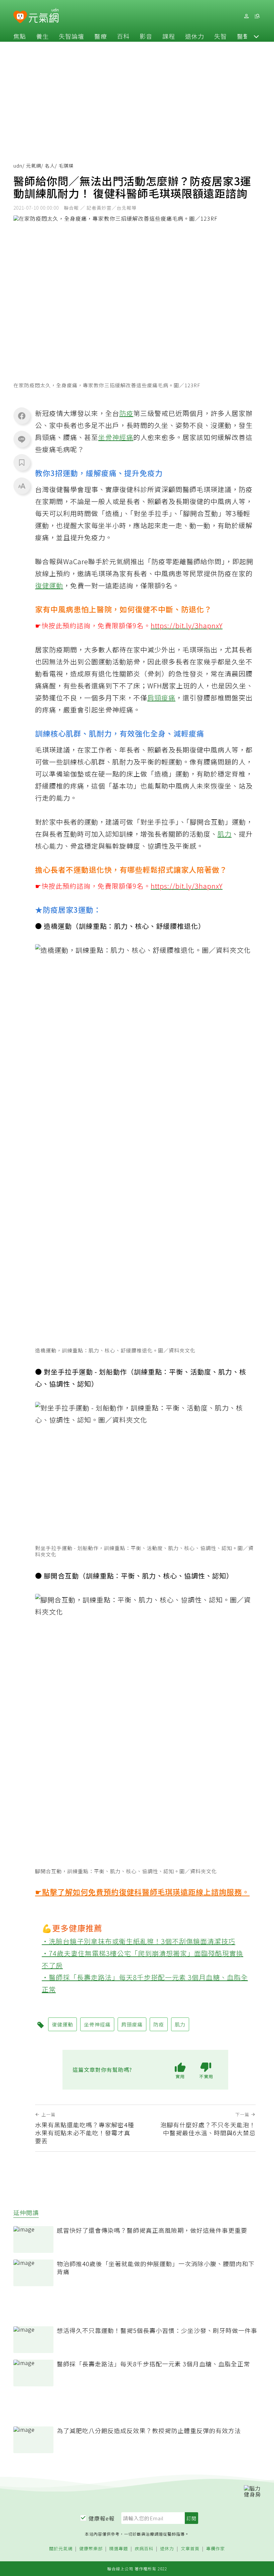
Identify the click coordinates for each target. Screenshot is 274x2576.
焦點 (20, 36)
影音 (146, 36)
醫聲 (243, 36)
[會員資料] (246, 16)
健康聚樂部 (91, 2549)
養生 (42, 36)
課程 (169, 36)
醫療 (101, 36)
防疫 (126, 413)
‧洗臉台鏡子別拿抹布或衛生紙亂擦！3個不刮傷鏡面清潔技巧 (139, 1941)
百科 (123, 36)
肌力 (225, 834)
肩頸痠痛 (161, 698)
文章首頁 (190, 2549)
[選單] (257, 16)
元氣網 (34, 166)
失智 (221, 36)
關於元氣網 (61, 2549)
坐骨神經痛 (116, 437)
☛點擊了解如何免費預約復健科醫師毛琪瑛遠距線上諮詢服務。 (142, 1892)
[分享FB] (22, 416)
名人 (50, 166)
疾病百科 (144, 2549)
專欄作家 (216, 2549)
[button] (256, 36)
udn (18, 166)
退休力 (195, 36)
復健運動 (49, 585)
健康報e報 (102, 2518)
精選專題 (119, 2549)
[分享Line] (22, 439)
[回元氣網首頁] (44, 16)
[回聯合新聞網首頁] (20, 17)
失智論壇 (72, 36)
